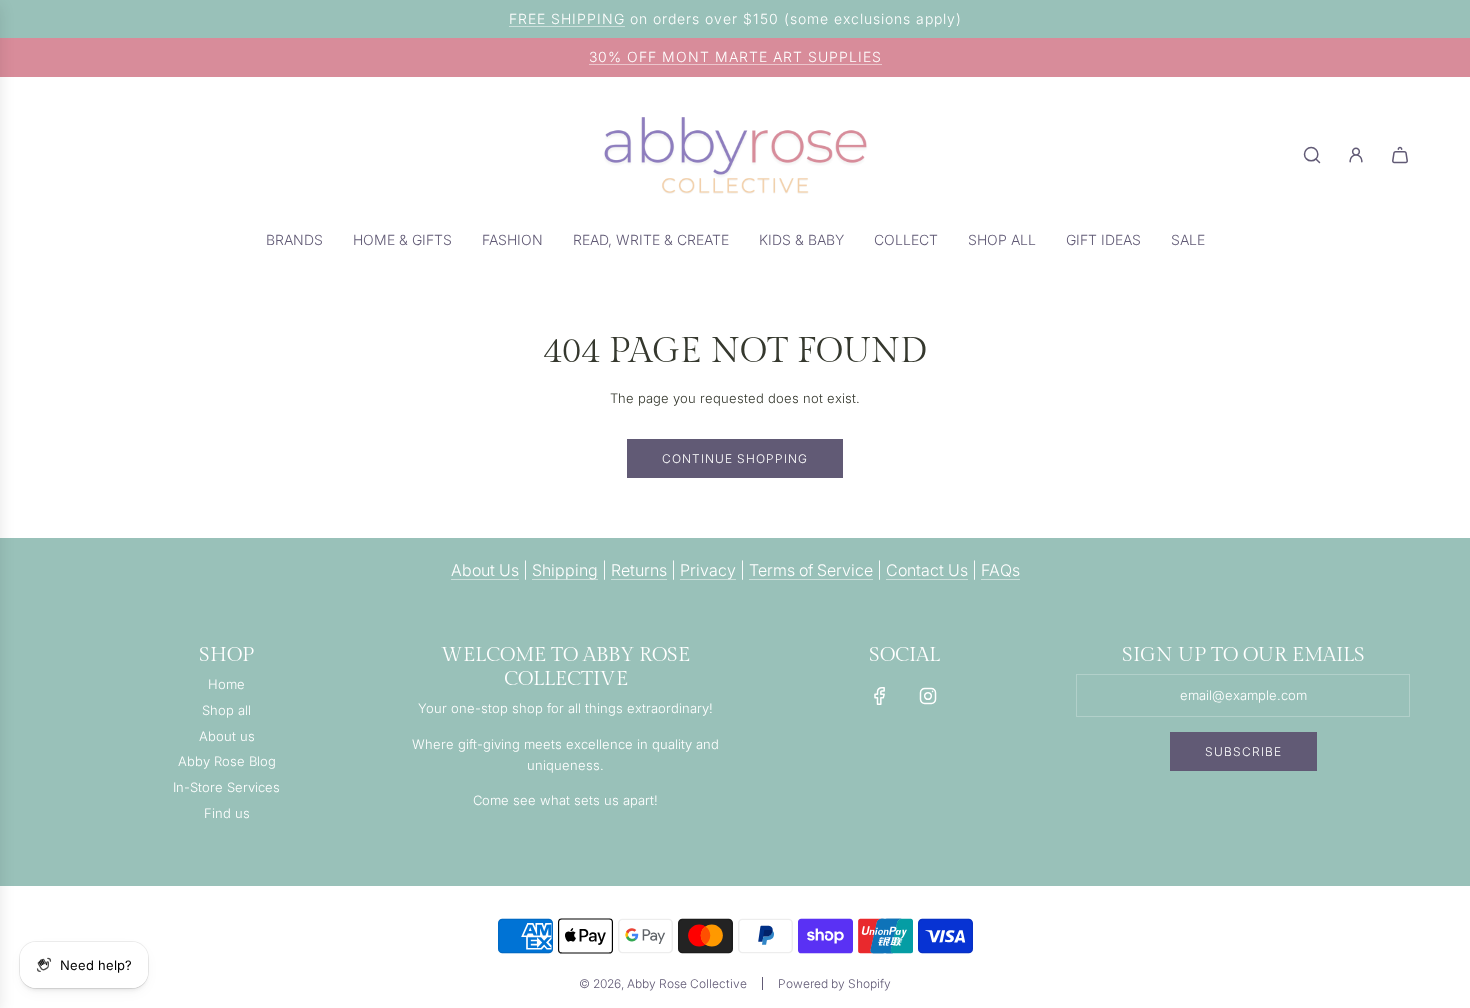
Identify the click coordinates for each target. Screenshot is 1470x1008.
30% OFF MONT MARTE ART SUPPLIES (735, 56)
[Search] (1312, 155)
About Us (485, 570)
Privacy (708, 570)
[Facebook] (880, 696)
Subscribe (1243, 751)
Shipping (565, 570)
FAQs (1000, 570)
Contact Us (927, 570)
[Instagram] (928, 696)
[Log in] (1356, 155)
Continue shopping (735, 458)
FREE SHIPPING (567, 18)
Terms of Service (811, 570)
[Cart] (1400, 155)
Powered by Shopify (834, 983)
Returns (639, 570)
